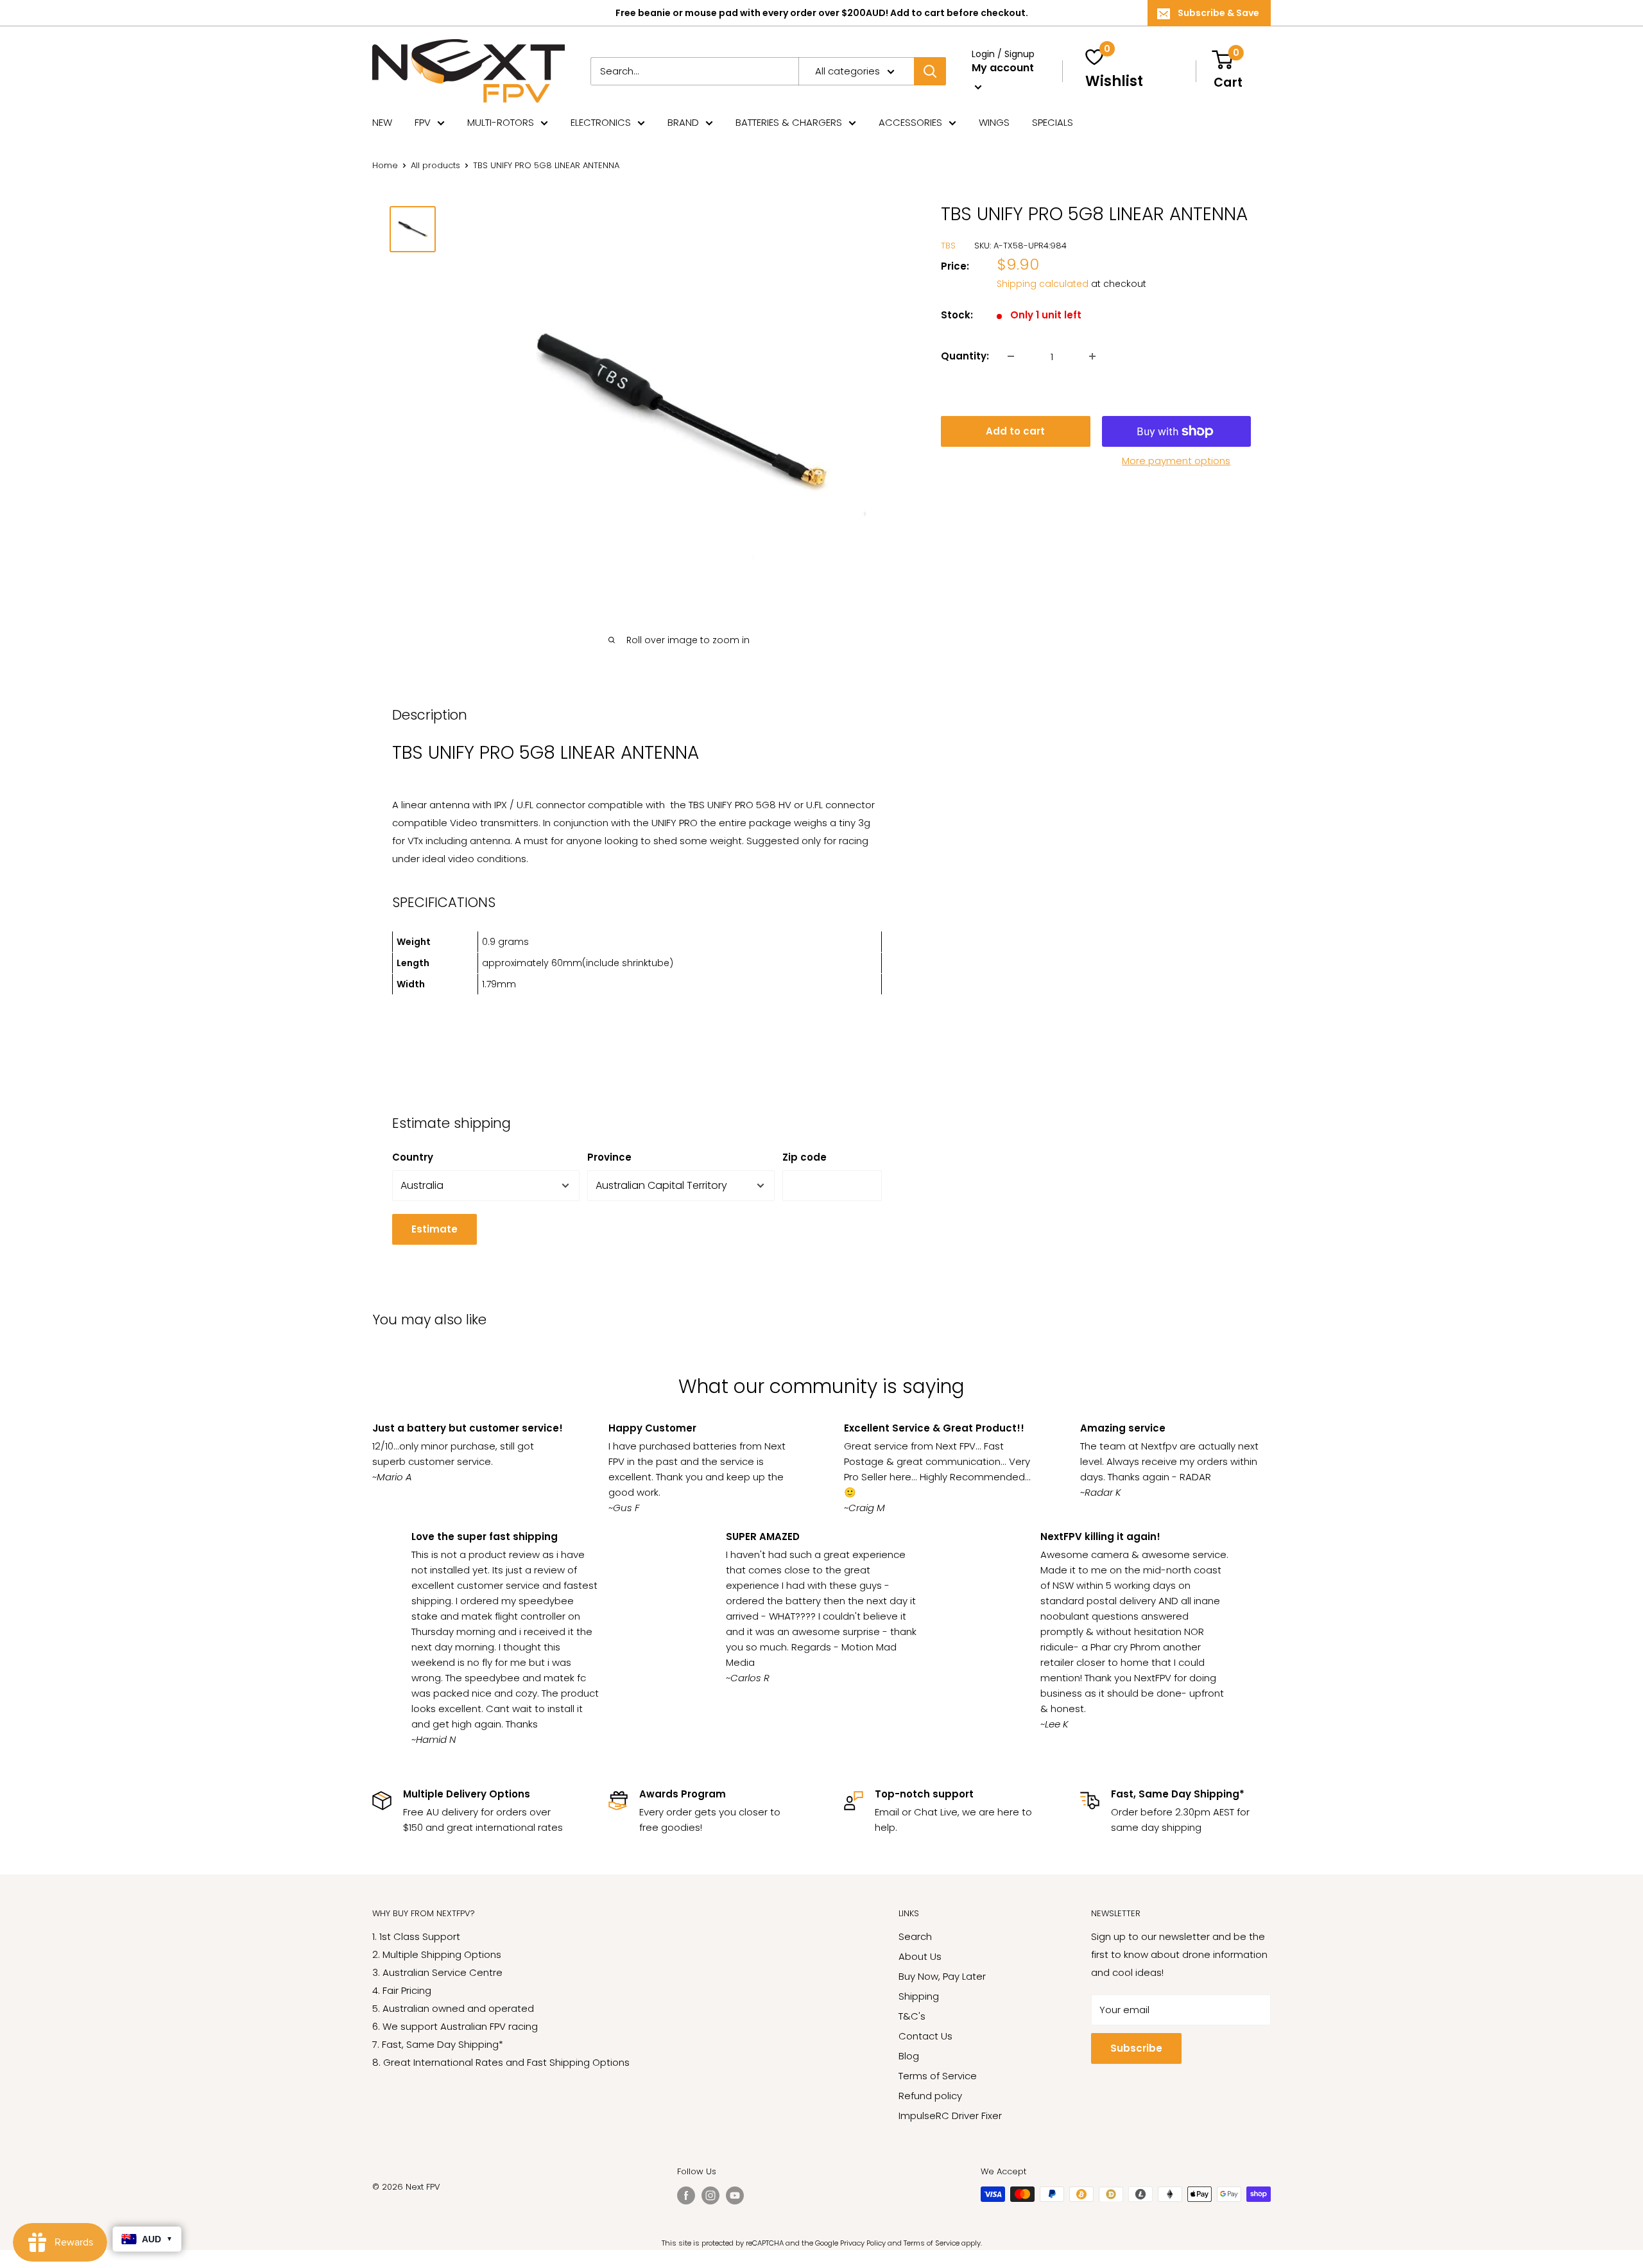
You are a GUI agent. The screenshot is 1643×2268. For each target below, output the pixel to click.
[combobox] (694, 71)
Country (413, 1157)
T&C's (912, 2016)
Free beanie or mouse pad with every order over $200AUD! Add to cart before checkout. (822, 13)
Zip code (804, 1157)
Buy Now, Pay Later (942, 1976)
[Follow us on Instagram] (710, 2195)
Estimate (434, 1229)
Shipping (919, 1996)
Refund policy (930, 2096)
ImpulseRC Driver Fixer (950, 2116)
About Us (920, 1956)
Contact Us (925, 2036)
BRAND (683, 122)
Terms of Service (938, 2076)
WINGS (994, 122)
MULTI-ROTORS (501, 122)
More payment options (1176, 461)
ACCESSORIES (910, 122)
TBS (948, 246)
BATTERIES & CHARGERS (789, 122)
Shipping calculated (1043, 284)
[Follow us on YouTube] (735, 2195)
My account (1003, 68)
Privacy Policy (863, 2243)
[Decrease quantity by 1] (1011, 356)
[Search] (930, 71)
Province (609, 1157)
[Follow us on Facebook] (686, 2195)
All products (435, 165)
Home (385, 165)
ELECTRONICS (601, 122)
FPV (423, 122)
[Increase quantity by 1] (1092, 356)
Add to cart (1015, 431)
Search (915, 1936)
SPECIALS (1053, 122)
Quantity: (965, 356)
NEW (382, 122)
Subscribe (1136, 2048)
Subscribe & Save (1218, 13)
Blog (909, 2056)
